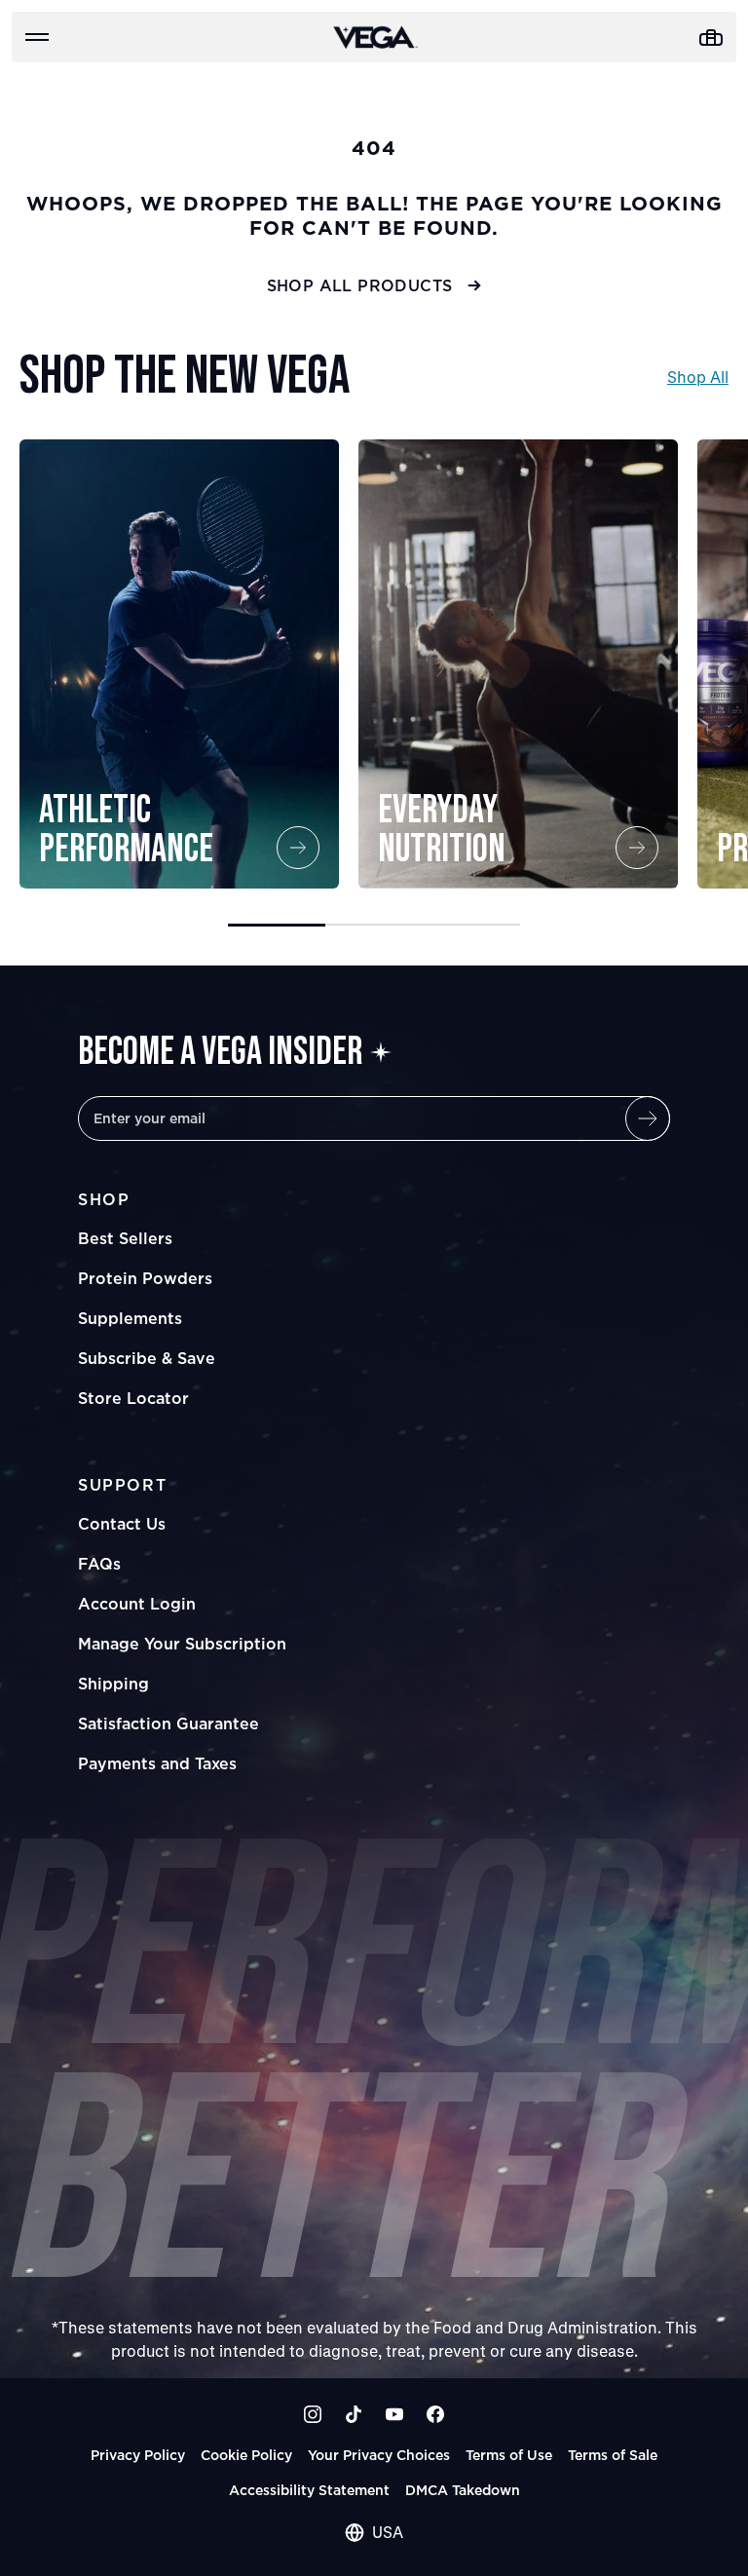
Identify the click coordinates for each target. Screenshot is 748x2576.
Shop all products (360, 285)
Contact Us (122, 1524)
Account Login (137, 1604)
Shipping (113, 1684)
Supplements (130, 1318)
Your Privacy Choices (379, 2455)
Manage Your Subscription (182, 1644)
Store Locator (133, 1398)
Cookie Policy (246, 2455)
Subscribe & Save (147, 1358)
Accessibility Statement (309, 2490)
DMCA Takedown (463, 2490)
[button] (277, 925)
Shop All (698, 377)
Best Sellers (125, 1238)
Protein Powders (145, 1278)
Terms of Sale (613, 2455)
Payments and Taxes (157, 1763)
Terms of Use (509, 2455)
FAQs (99, 1564)
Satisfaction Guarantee (168, 1724)
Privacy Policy (138, 2455)
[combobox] (374, 2532)
